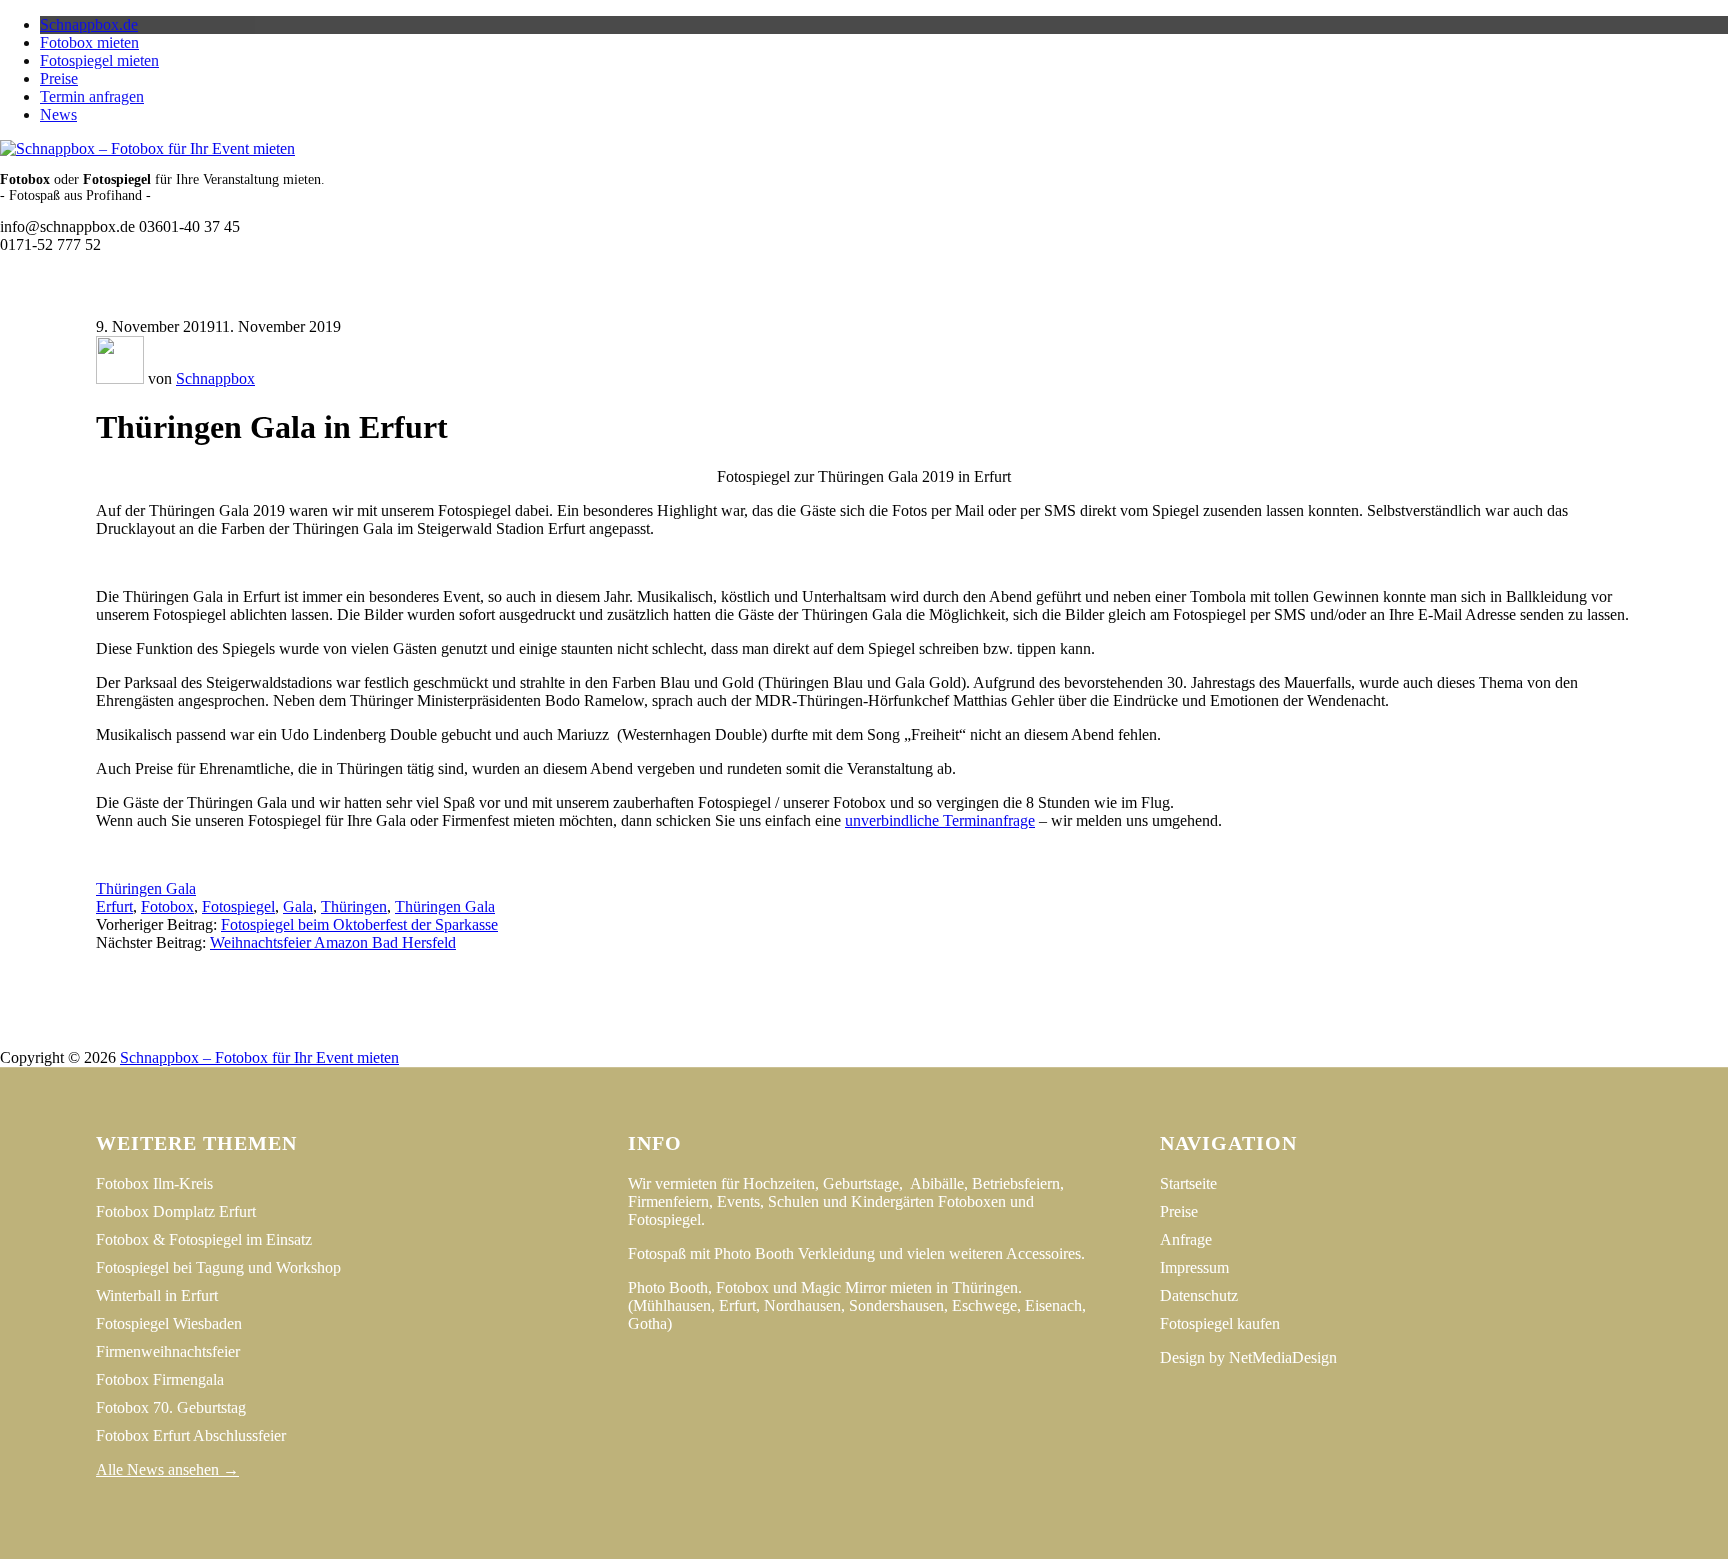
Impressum (770, 1039)
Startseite (1188, 1183)
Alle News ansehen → (167, 1469)
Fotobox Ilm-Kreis (154, 1183)
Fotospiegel (238, 906)
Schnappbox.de (89, 24)
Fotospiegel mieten (99, 60)
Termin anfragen (92, 96)
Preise (59, 78)
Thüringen (354, 906)
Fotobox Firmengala (160, 1379)
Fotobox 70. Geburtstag (171, 1407)
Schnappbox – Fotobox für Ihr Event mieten (259, 1057)
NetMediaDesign (1283, 1357)
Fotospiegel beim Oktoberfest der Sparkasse (359, 924)
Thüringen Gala (146, 888)
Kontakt (968, 1039)
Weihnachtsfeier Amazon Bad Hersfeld (333, 942)
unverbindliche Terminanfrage (940, 820)
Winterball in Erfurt (157, 1295)
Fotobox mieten (89, 42)
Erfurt (114, 906)
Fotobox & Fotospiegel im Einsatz (204, 1239)
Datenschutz (874, 1039)
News (58, 114)
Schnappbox (215, 378)
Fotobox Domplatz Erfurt (176, 1211)
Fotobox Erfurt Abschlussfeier (191, 1435)
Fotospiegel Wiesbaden (169, 1323)
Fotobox (167, 906)
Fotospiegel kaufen (1220, 1323)
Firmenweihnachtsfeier (168, 1351)
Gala (298, 906)
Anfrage (1186, 1239)
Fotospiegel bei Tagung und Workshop (218, 1267)
